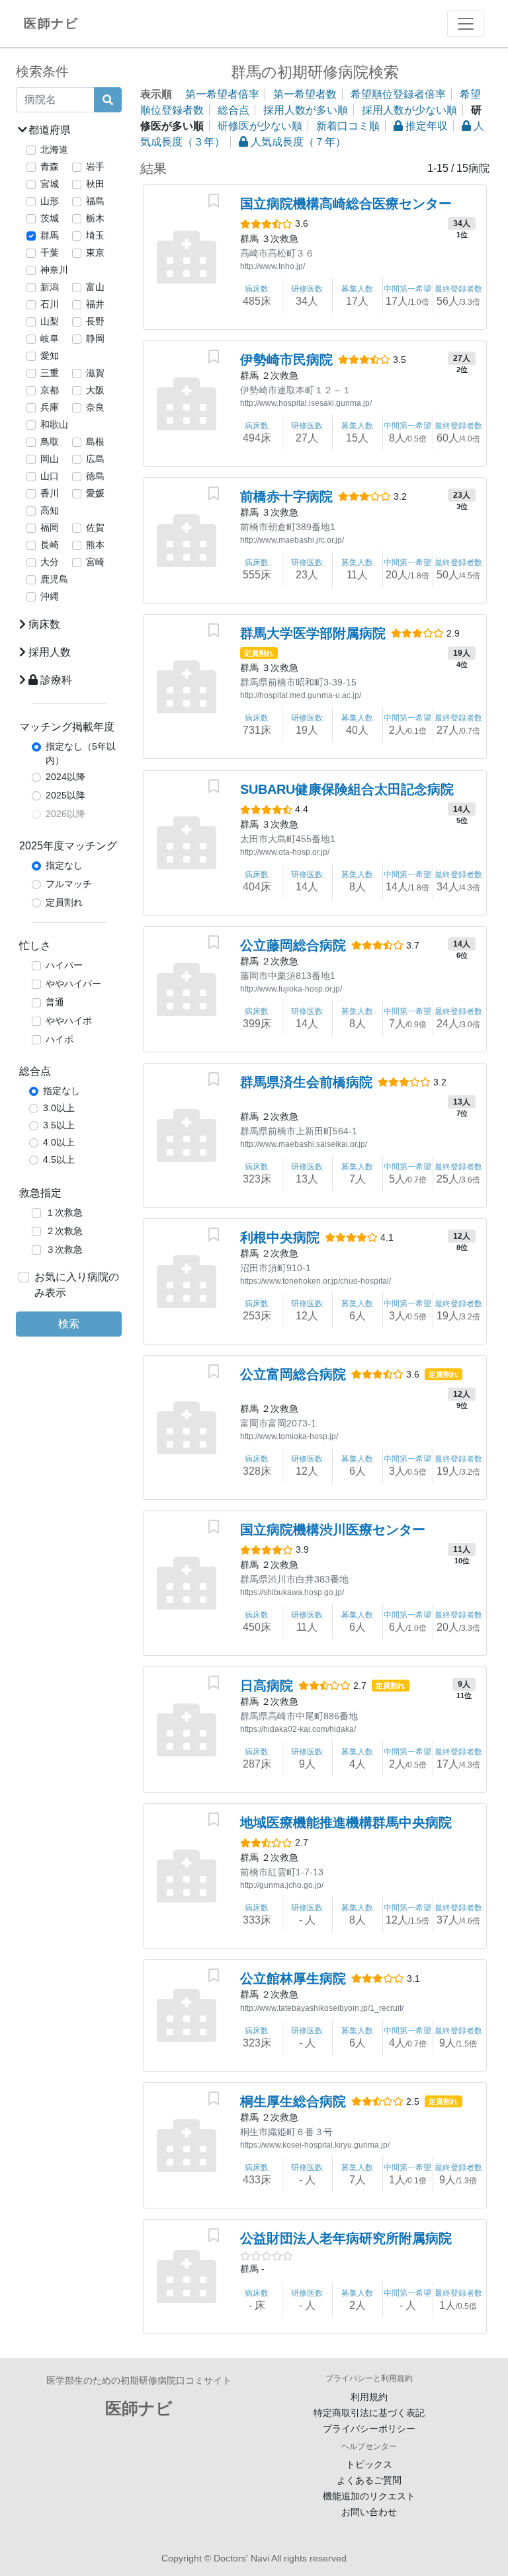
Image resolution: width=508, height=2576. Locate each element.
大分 (50, 562)
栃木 (95, 218)
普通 (55, 1002)
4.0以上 (59, 1142)
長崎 (50, 545)
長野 (95, 321)
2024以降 (65, 777)
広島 (95, 459)
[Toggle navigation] (466, 24)
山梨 (50, 321)
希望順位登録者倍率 (398, 94)
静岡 (95, 338)
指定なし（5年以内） (81, 753)
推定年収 (425, 126)
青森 (50, 167)
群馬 (50, 235)
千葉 (50, 253)
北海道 (54, 149)
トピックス (369, 2464)
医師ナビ (51, 23)
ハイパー (64, 965)
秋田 (95, 184)
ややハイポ (69, 1021)
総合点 (233, 110)
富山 (95, 287)
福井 (95, 304)
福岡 (50, 527)
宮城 (50, 184)
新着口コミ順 (348, 126)
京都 (50, 390)
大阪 (95, 390)
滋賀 (95, 373)
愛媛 (95, 493)
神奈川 (54, 270)
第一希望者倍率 (222, 94)
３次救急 (64, 1249)
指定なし (64, 865)
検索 (69, 1324)
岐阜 (50, 338)
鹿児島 (54, 579)
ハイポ (60, 1039)
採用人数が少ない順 (409, 110)
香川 (50, 493)
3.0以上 (59, 1108)
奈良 (95, 407)
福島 (95, 201)
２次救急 (64, 1231)
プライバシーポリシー (369, 2429)
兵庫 (50, 407)
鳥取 (50, 442)
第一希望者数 (305, 94)
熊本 (95, 545)
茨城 (50, 218)
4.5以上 (59, 1159)
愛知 (50, 356)
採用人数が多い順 (306, 110)
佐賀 (95, 527)
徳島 (95, 476)
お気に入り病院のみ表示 (77, 1285)
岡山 (50, 459)
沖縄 (50, 596)
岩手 (95, 167)
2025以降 (65, 795)
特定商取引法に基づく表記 (369, 2413)
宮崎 (95, 562)
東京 (95, 253)
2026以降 (65, 814)
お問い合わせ (369, 2512)
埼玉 (95, 235)
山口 (50, 476)
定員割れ (64, 902)
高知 (50, 510)
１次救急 (64, 1212)
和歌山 (54, 424)
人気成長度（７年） (297, 142)
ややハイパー (73, 984)
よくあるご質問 (369, 2480)
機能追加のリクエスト (369, 2496)
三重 (50, 373)
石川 (50, 304)
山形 (50, 201)
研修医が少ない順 (260, 126)
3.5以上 (59, 1125)
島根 (95, 442)
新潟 (50, 287)
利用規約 (369, 2397)
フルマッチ (69, 884)
